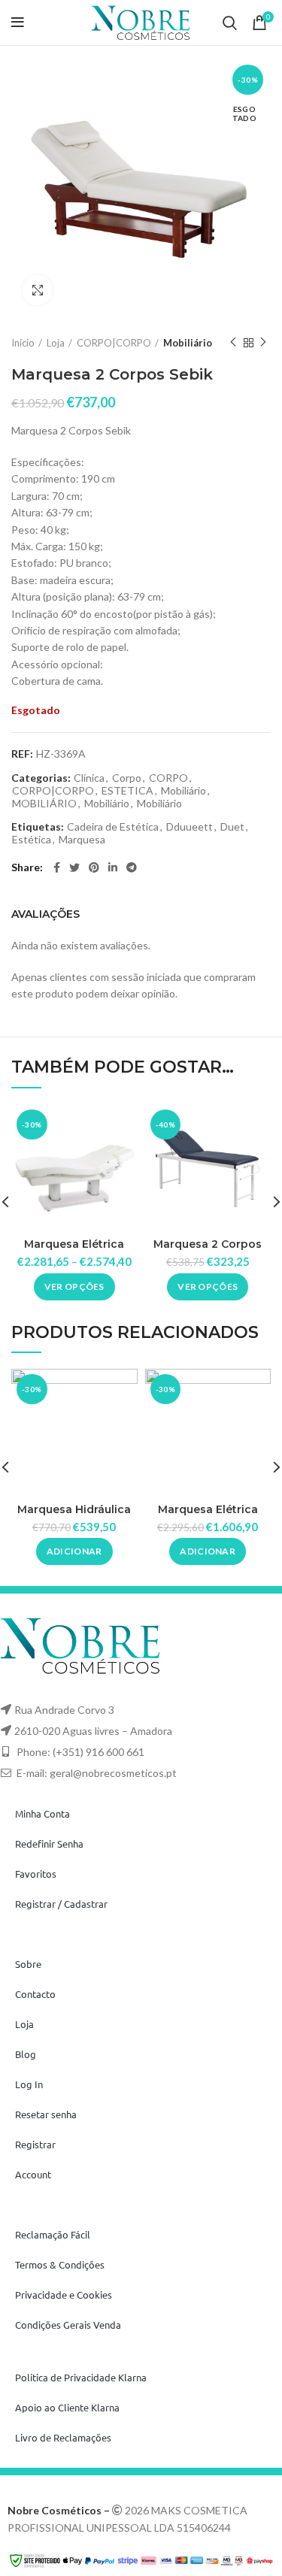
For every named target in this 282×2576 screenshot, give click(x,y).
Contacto (35, 1994)
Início (23, 343)
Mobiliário (188, 343)
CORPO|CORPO (114, 343)
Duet (232, 827)
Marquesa (82, 840)
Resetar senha (46, 2114)
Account (33, 2174)
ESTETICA (127, 791)
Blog (26, 2054)
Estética (32, 840)
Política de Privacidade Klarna (81, 2377)
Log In (29, 2084)
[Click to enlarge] (38, 290)
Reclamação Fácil (53, 2234)
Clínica (89, 778)
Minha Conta (42, 1813)
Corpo (127, 778)
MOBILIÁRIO (44, 804)
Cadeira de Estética (113, 827)
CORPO (168, 778)
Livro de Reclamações (63, 2437)
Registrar (35, 2144)
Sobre (28, 1964)
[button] (74, 1551)
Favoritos (36, 1874)
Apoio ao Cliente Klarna (67, 2407)
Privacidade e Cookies (64, 2294)
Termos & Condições (60, 2264)
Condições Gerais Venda (68, 2325)
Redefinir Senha (49, 1843)
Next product (263, 343)
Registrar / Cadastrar (61, 1904)
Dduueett (190, 827)
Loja (56, 343)
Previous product (233, 343)
